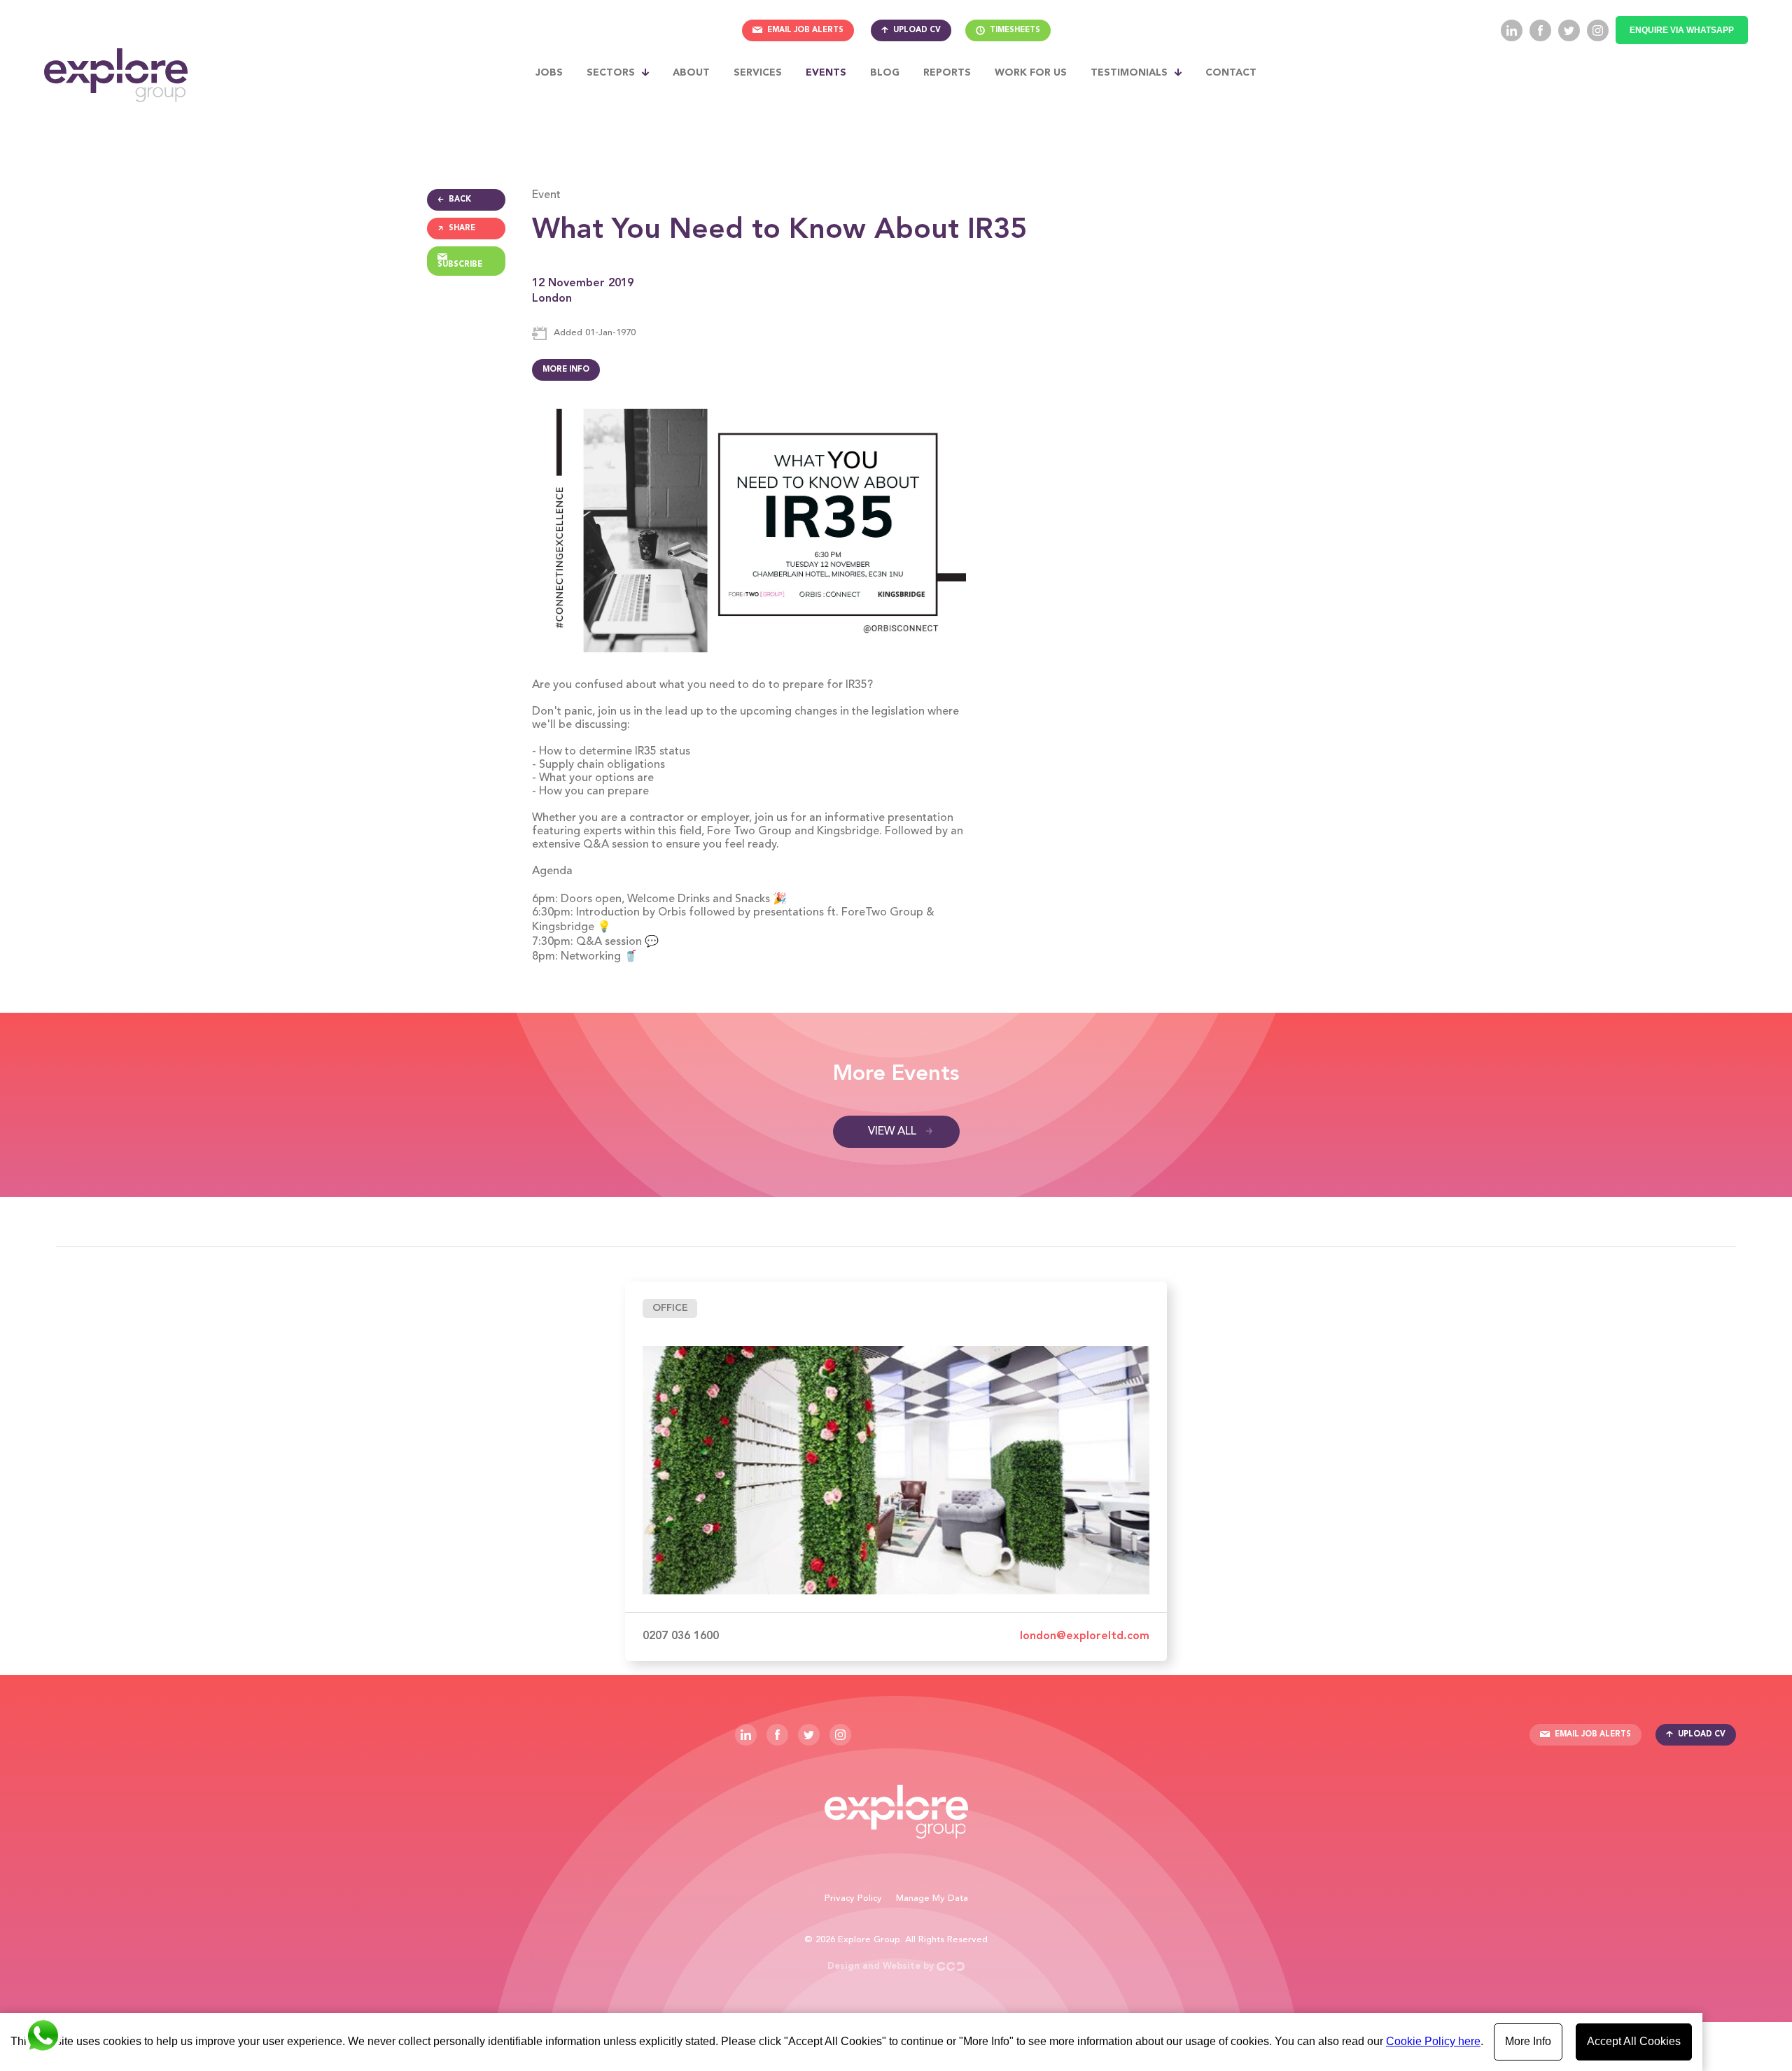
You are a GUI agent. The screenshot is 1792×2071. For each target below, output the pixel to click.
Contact (1231, 73)
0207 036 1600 (681, 1636)
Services (758, 73)
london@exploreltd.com (1085, 1636)
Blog (885, 73)
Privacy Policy (853, 1898)
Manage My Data (932, 1898)
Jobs (549, 73)
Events (826, 73)
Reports (947, 73)
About (691, 73)
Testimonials (1129, 73)
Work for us (1031, 73)
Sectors (611, 73)
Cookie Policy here (1433, 2041)
